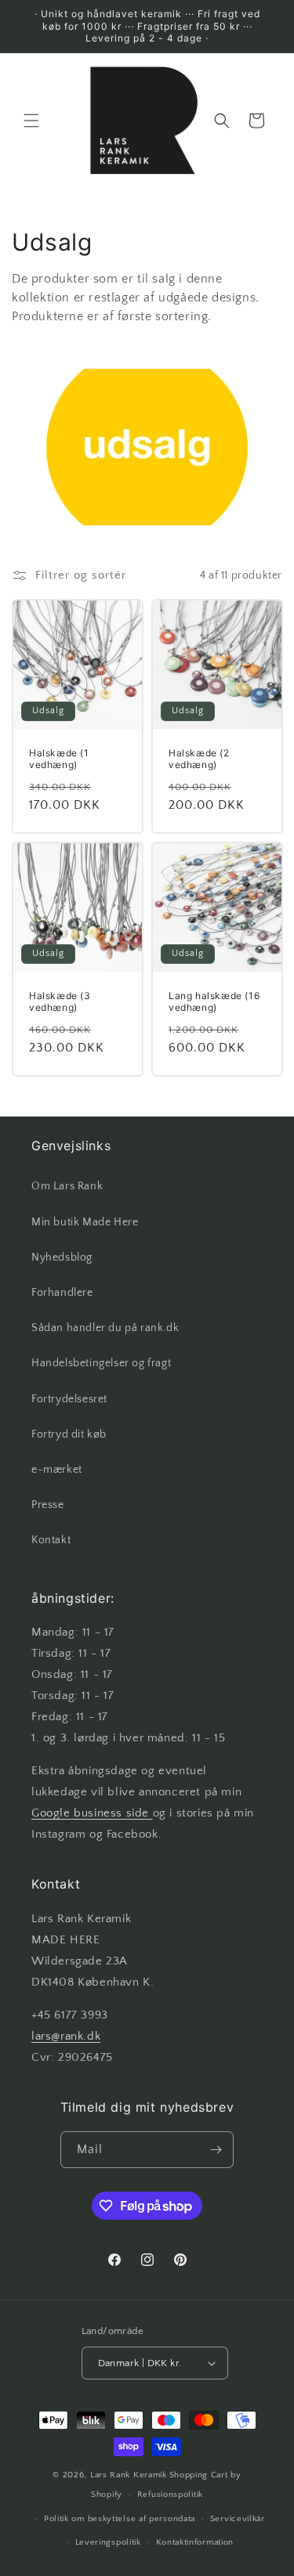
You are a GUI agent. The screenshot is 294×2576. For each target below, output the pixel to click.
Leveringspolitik (108, 2542)
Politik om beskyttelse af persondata (120, 2519)
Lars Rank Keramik (129, 2475)
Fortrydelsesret (69, 1399)
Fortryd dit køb (69, 1434)
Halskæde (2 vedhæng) (199, 759)
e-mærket (57, 1470)
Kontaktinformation (195, 2542)
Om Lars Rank (67, 1186)
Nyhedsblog (62, 1257)
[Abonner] (216, 2150)
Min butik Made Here (85, 1222)
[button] (31, 121)
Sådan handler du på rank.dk (105, 1328)
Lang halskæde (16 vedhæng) (214, 1001)
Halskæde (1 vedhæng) (59, 759)
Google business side (92, 1813)
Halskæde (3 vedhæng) (60, 1001)
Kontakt (51, 1540)
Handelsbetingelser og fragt (101, 1363)
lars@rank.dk (66, 2036)
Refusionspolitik (170, 2495)
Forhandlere (62, 1293)
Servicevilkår (238, 2519)
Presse (48, 1505)
